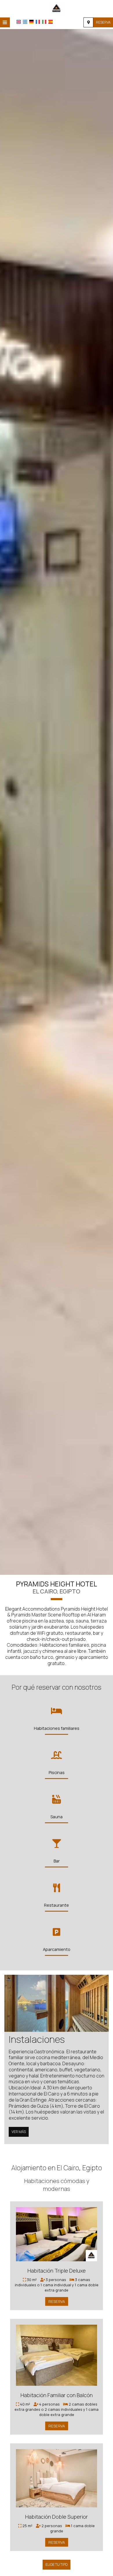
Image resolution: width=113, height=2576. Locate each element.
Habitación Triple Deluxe (57, 2271)
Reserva (103, 22)
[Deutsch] (31, 22)
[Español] (51, 22)
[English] (19, 22)
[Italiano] (44, 22)
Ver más (19, 2132)
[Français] (38, 22)
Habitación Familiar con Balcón (57, 2395)
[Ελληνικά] (25, 22)
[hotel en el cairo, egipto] (57, 8)
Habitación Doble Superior (57, 2517)
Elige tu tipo (57, 2565)
